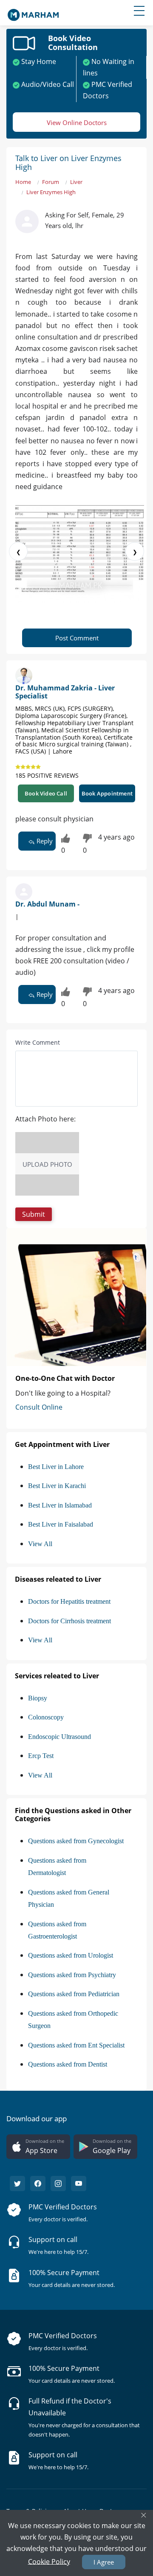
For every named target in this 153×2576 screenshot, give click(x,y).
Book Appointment (107, 793)
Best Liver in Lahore (56, 1467)
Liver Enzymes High (51, 192)
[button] (34, 1214)
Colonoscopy (46, 1717)
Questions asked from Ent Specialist (76, 2045)
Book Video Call (46, 793)
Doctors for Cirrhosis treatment (69, 1621)
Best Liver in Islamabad (60, 1505)
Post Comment (77, 638)
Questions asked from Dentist (68, 2064)
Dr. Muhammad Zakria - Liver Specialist (65, 692)
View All (40, 1544)
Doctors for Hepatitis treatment (69, 1601)
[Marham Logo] (33, 12)
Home (23, 182)
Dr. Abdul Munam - (47, 904)
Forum (51, 182)
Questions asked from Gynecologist (76, 1841)
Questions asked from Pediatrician (74, 1994)
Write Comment (38, 1042)
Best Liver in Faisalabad (61, 1524)
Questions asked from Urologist (71, 1955)
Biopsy (38, 1698)
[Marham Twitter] (17, 2184)
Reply (44, 841)
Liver (76, 182)
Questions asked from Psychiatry (72, 1975)
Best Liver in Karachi (57, 1486)
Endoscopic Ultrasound (59, 1737)
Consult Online (39, 1407)
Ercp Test (41, 1756)
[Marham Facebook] (38, 2184)
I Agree (104, 2562)
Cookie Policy (49, 2561)
